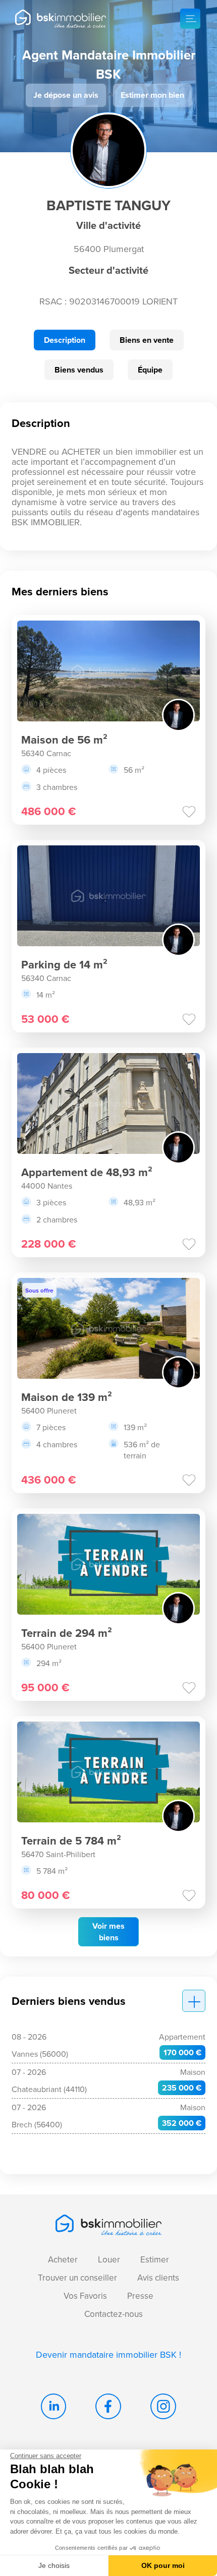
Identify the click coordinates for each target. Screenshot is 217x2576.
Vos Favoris (85, 2296)
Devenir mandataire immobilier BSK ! (108, 2354)
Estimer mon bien (152, 95)
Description (65, 340)
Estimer (155, 2259)
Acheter (63, 2259)
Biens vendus (79, 370)
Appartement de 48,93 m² (87, 1172)
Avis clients (158, 2278)
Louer (109, 2259)
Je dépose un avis (66, 95)
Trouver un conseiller (77, 2278)
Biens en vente (147, 340)
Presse (140, 2296)
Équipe (150, 370)
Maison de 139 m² (67, 1397)
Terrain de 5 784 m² (71, 1841)
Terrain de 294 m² (67, 1633)
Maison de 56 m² (64, 740)
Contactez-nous (114, 2314)
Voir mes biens (108, 1932)
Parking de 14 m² (64, 964)
